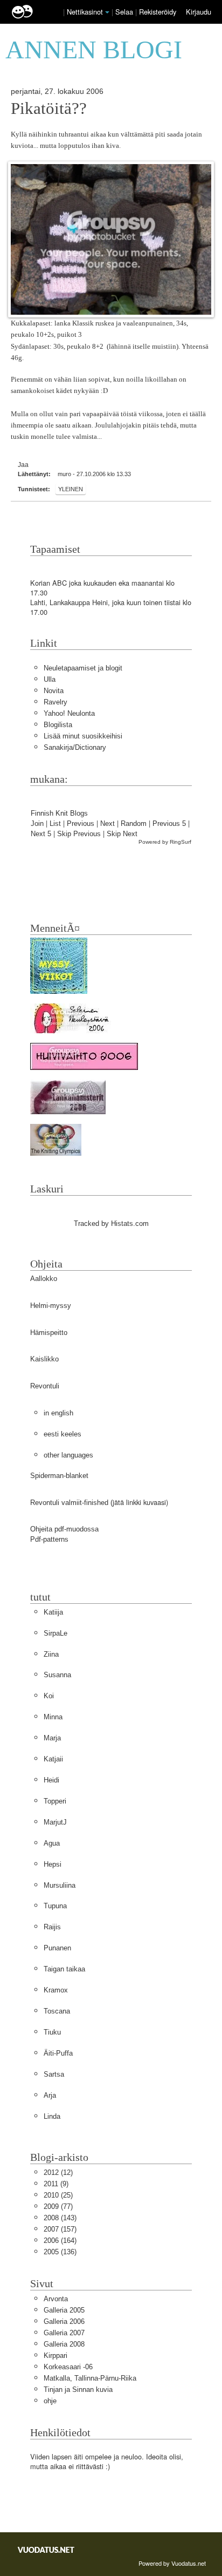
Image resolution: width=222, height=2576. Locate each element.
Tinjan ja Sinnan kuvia (78, 2389)
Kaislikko (44, 1359)
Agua (52, 1843)
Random (134, 823)
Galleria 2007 (64, 2333)
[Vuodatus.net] (46, 2550)
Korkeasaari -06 (68, 2367)
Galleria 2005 (64, 2310)
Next (107, 823)
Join (37, 823)
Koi (49, 1696)
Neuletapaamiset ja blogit (83, 668)
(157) (60, 2229)
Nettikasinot (85, 12)
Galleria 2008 (64, 2344)
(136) (60, 2252)
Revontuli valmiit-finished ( (71, 1503)
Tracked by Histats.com (111, 1223)
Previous (81, 823)
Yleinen (71, 489)
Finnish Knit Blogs (59, 813)
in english (58, 1413)
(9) (56, 2184)
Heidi (51, 1780)
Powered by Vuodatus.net (172, 2563)
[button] (107, 12)
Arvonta (56, 2299)
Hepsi (53, 1864)
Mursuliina (60, 1885)
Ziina (51, 1654)
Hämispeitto (49, 1333)
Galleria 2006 (64, 2321)
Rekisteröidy (158, 12)
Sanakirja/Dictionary (75, 747)
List (55, 823)
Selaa (125, 12)
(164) (60, 2241)
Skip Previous (79, 834)
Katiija (53, 1612)
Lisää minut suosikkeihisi (83, 736)
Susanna (57, 1675)
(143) (60, 2218)
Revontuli (45, 1386)
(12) (58, 2172)
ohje (50, 2401)
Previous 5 (169, 823)
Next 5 (41, 834)
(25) (58, 2195)
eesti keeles (63, 1434)
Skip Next (122, 834)
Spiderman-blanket (59, 1476)
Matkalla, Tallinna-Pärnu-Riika (90, 2378)
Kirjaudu (199, 12)
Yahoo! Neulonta (69, 713)
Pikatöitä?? (49, 109)
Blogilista (58, 725)
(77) (58, 2206)
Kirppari (55, 2355)
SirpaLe (55, 1633)
